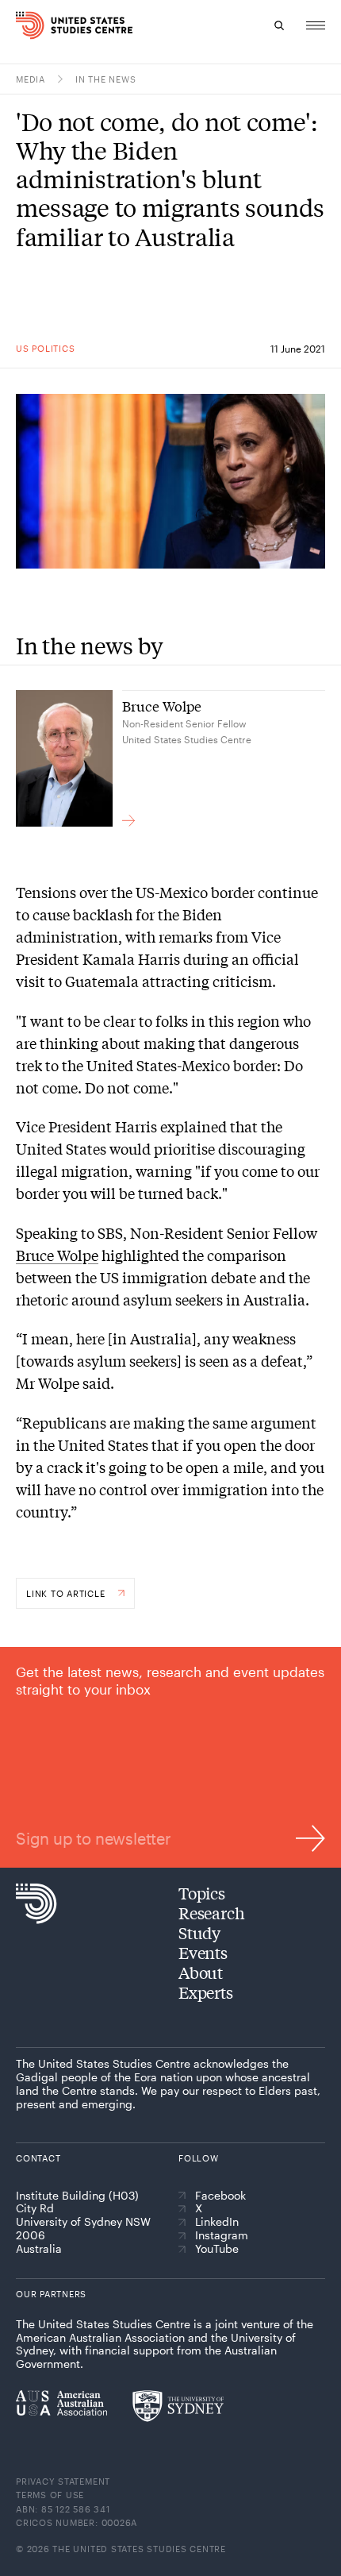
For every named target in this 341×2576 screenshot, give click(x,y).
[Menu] (316, 25)
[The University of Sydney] (178, 2406)
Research (211, 1913)
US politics (45, 348)
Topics (202, 1893)
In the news (105, 79)
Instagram (222, 2235)
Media (31, 79)
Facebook (220, 2196)
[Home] (26, 25)
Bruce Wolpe (57, 1255)
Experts (206, 1992)
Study (199, 1932)
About (201, 1972)
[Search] (279, 25)
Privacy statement (63, 2481)
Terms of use (50, 2495)
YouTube (217, 2249)
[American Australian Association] (61, 2403)
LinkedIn (217, 2222)
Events (203, 1952)
